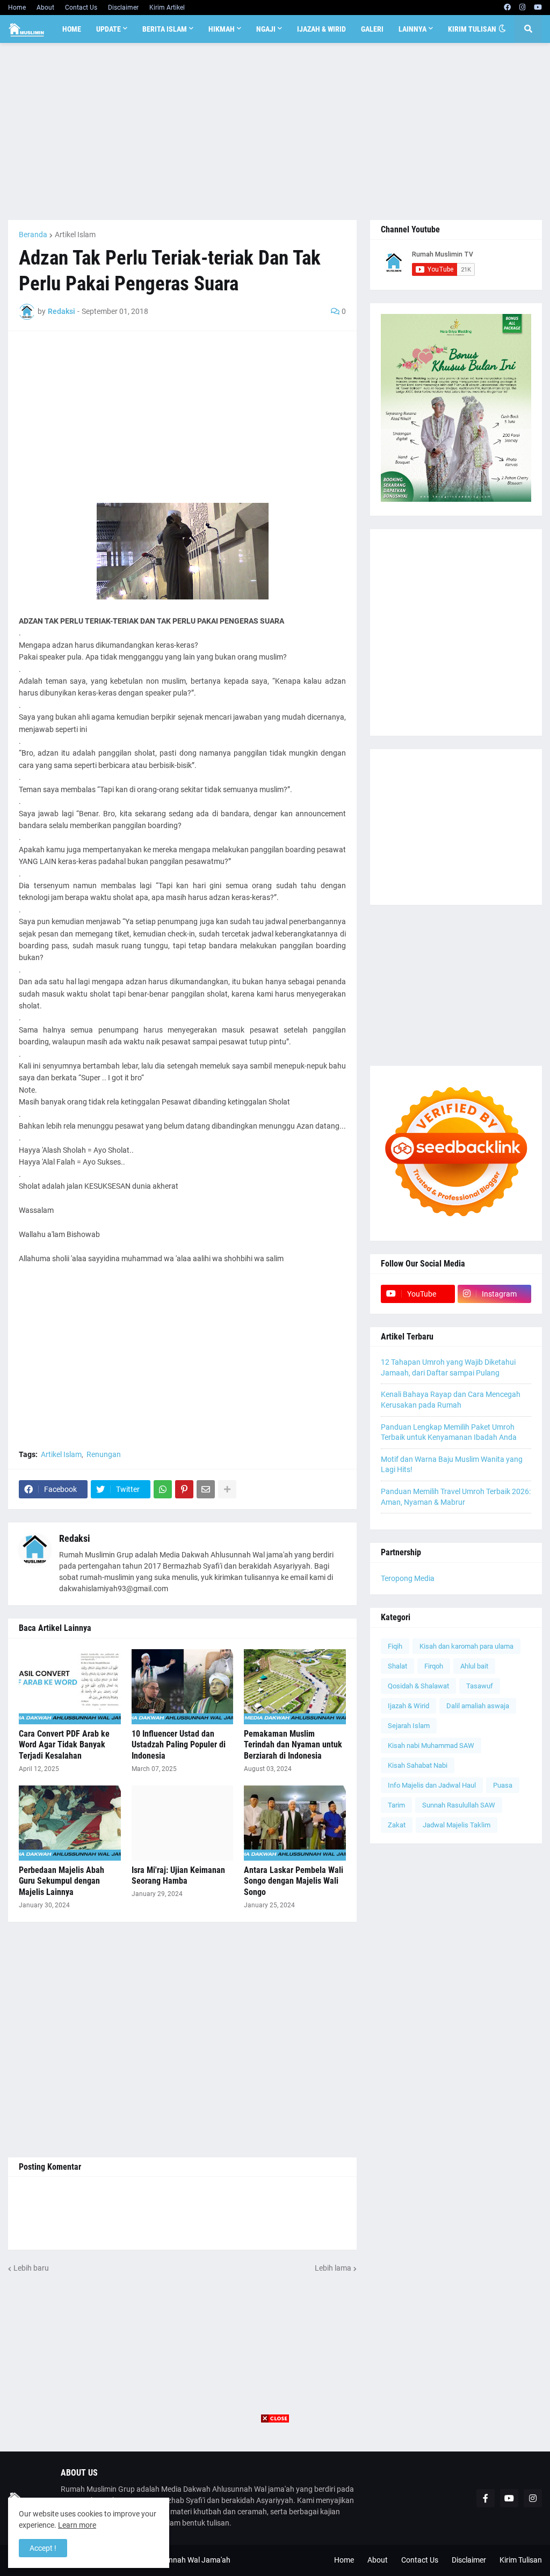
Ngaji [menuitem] (266, 29)
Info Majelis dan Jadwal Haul (432, 1785)
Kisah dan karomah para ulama (466, 1646)
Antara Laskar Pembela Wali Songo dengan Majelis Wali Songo (294, 1881)
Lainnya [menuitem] (412, 29)
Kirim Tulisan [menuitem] (472, 29)
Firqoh (434, 1666)
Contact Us (81, 8)
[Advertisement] (275, 131)
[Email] (206, 1489)
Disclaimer (123, 8)
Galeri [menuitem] (372, 29)
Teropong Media (408, 1578)
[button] (502, 29)
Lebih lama (333, 2268)
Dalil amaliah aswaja (478, 1706)
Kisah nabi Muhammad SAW (431, 1746)
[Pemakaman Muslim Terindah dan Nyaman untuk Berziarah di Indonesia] (295, 1687)
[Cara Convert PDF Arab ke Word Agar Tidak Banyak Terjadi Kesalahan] (70, 1687)
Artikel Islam (75, 235)
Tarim (396, 1805)
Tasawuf (480, 1686)
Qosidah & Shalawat (418, 1686)
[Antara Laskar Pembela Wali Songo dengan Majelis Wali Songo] (295, 1823)
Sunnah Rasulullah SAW (459, 1805)
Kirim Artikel (167, 8)
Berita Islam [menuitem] (165, 29)
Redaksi (75, 1538)
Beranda (33, 235)
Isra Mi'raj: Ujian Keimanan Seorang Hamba (178, 1876)
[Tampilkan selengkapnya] (227, 1489)
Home (17, 8)
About (45, 8)
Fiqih (395, 1646)
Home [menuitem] (72, 29)
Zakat (397, 1825)
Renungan (104, 1454)
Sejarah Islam (409, 1726)
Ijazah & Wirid (408, 1706)
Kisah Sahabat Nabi (418, 1765)
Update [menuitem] (108, 29)
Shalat (397, 1666)
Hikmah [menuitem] (222, 29)
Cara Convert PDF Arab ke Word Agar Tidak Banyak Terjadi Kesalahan (64, 1745)
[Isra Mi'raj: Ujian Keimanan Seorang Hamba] (183, 1823)
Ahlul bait (474, 1666)
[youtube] (538, 8)
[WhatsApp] (163, 1489)
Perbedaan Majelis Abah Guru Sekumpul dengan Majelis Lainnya (61, 1881)
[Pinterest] (184, 1489)
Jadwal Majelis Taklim (457, 1825)
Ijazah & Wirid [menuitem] (321, 29)
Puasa (503, 1785)
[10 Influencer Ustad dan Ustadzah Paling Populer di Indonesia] (183, 1687)
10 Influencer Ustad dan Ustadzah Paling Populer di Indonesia (179, 1745)
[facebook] (507, 8)
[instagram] (522, 8)
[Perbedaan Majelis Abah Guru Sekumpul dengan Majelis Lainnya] (70, 1823)
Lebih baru (31, 2268)
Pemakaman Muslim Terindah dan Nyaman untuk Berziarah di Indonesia (293, 1745)
